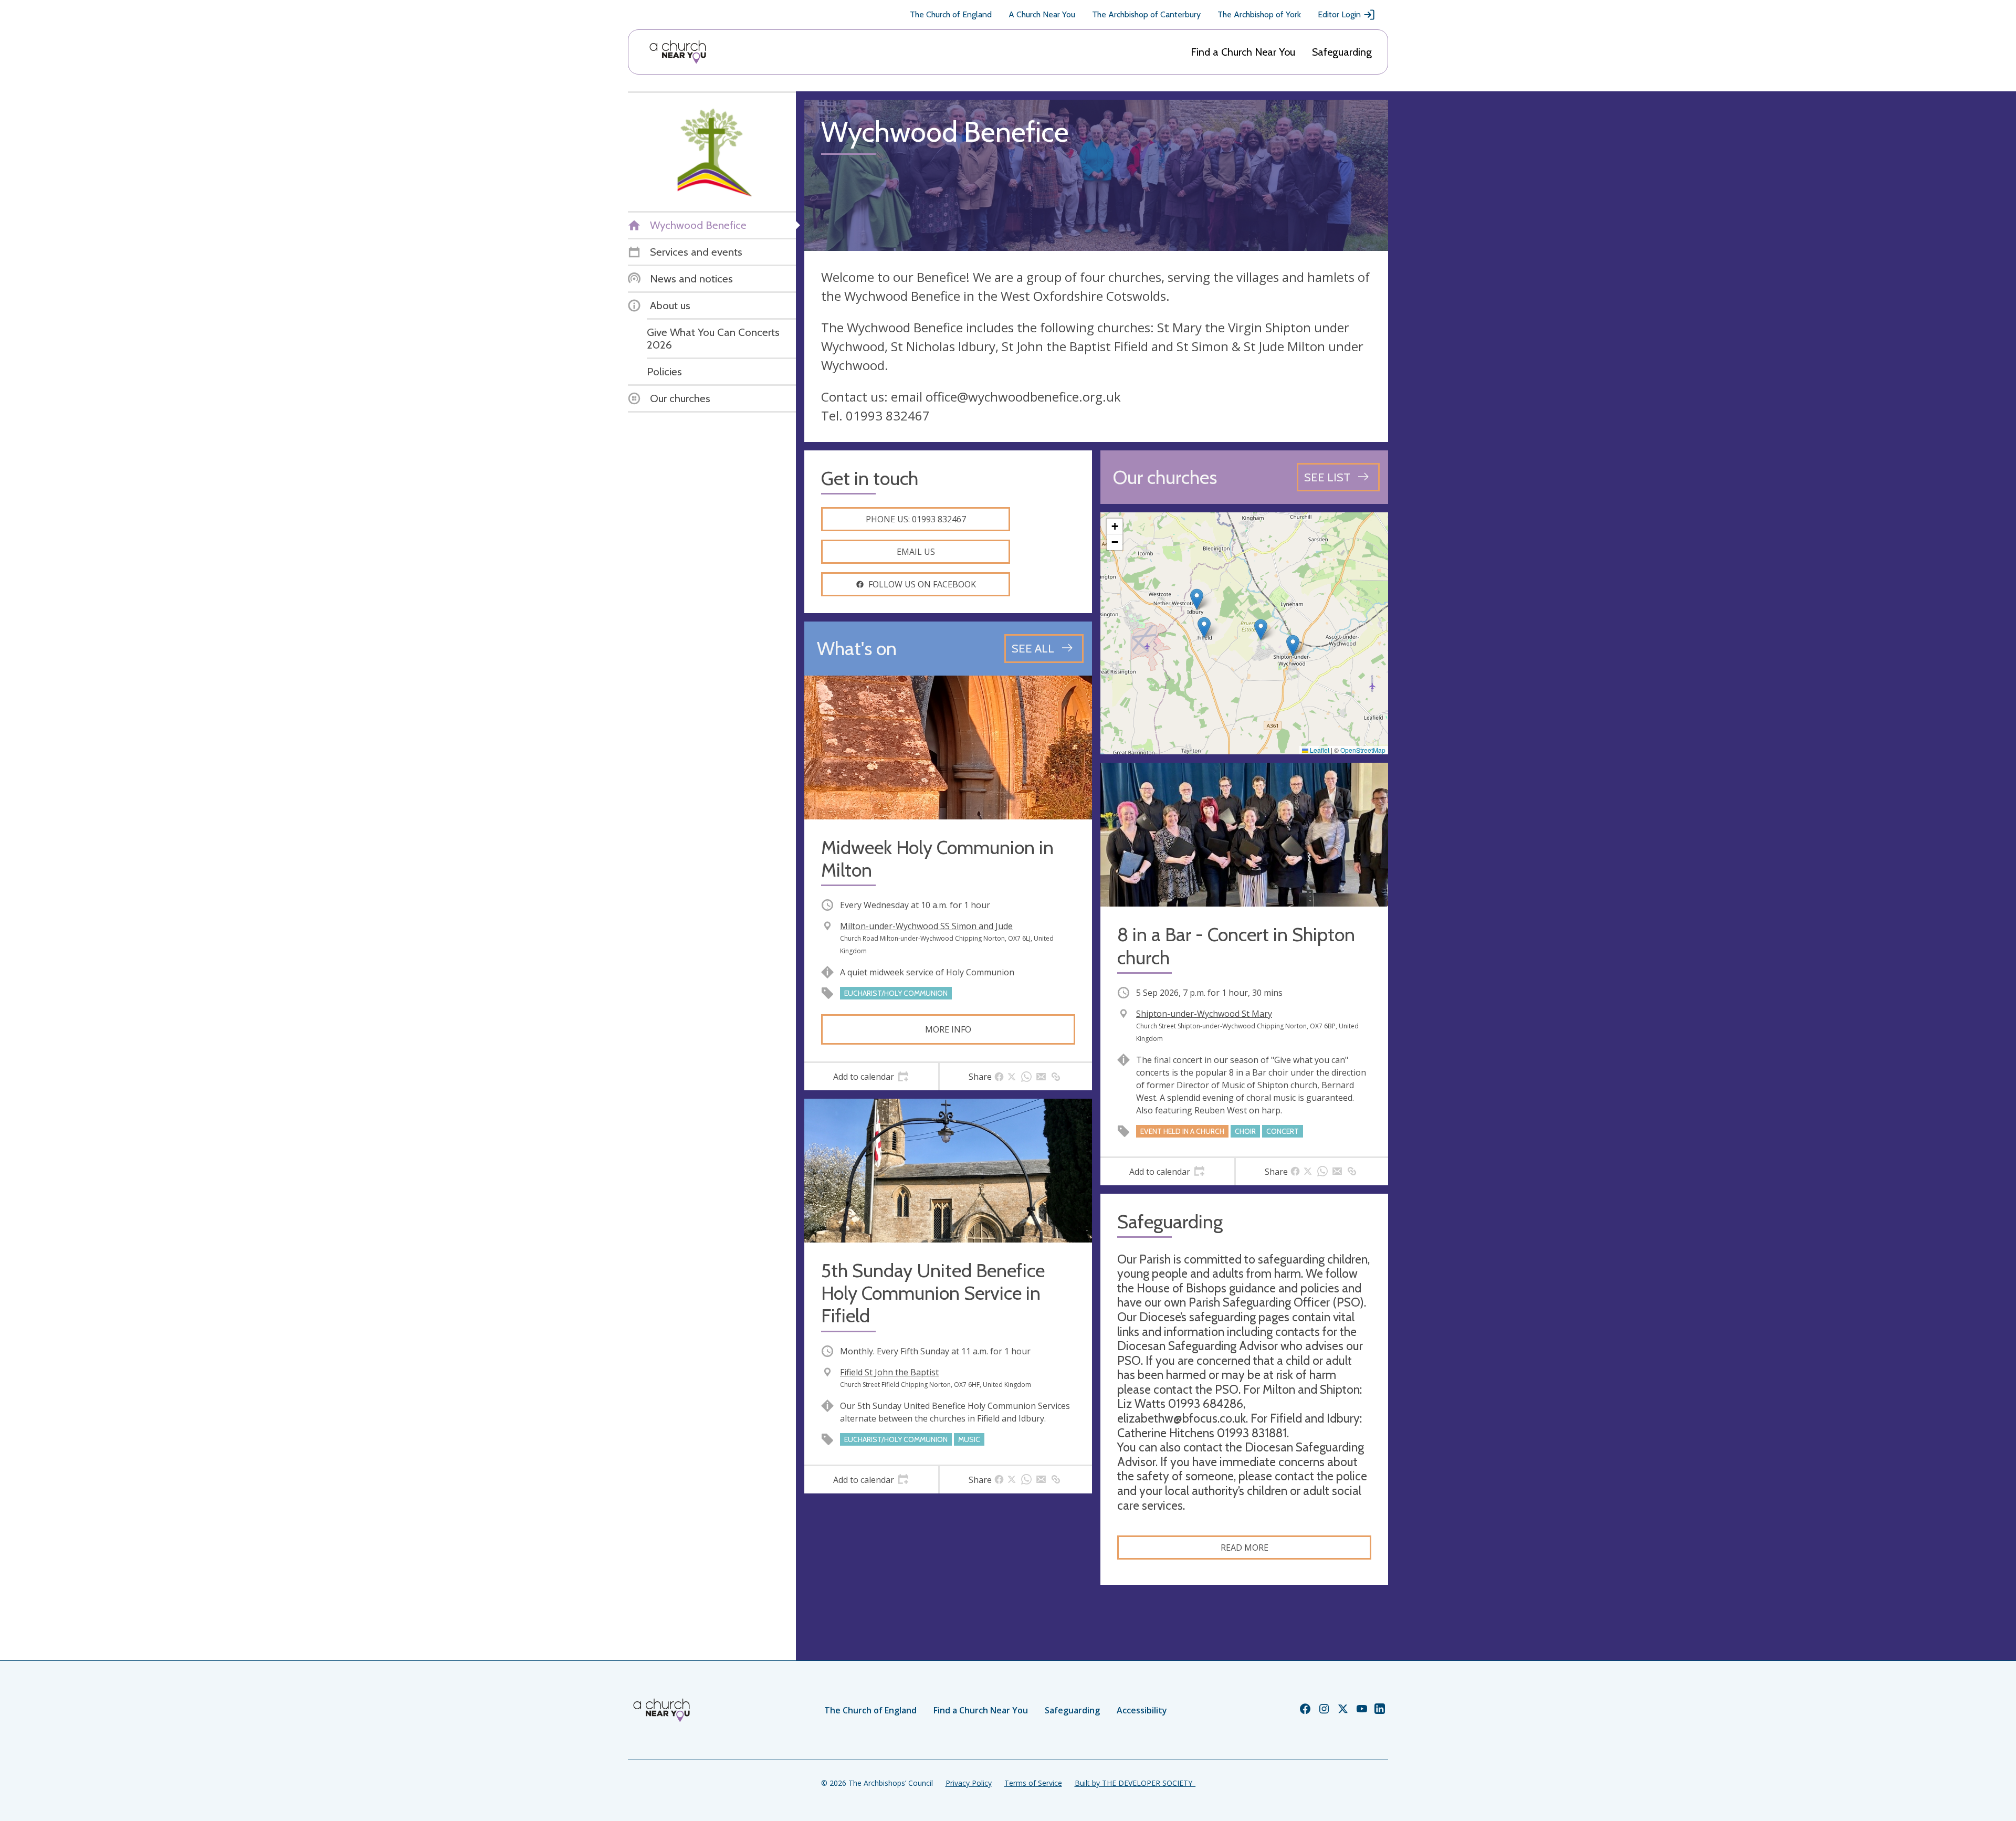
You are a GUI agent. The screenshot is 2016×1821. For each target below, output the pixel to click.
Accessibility (1142, 1710)
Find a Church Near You (1243, 52)
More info (948, 1029)
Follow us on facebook (922, 584)
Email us (916, 552)
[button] (1204, 628)
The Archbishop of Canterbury (1146, 14)
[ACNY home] (678, 52)
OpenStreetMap (1363, 750)
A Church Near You (1042, 14)
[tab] (871, 1077)
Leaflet (1319, 750)
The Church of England (951, 14)
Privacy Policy (969, 1783)
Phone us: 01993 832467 (916, 519)
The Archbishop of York (1259, 14)
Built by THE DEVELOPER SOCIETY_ (1135, 1783)
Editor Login (1339, 14)
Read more (1245, 1548)
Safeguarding (1342, 52)
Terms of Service (1033, 1783)
